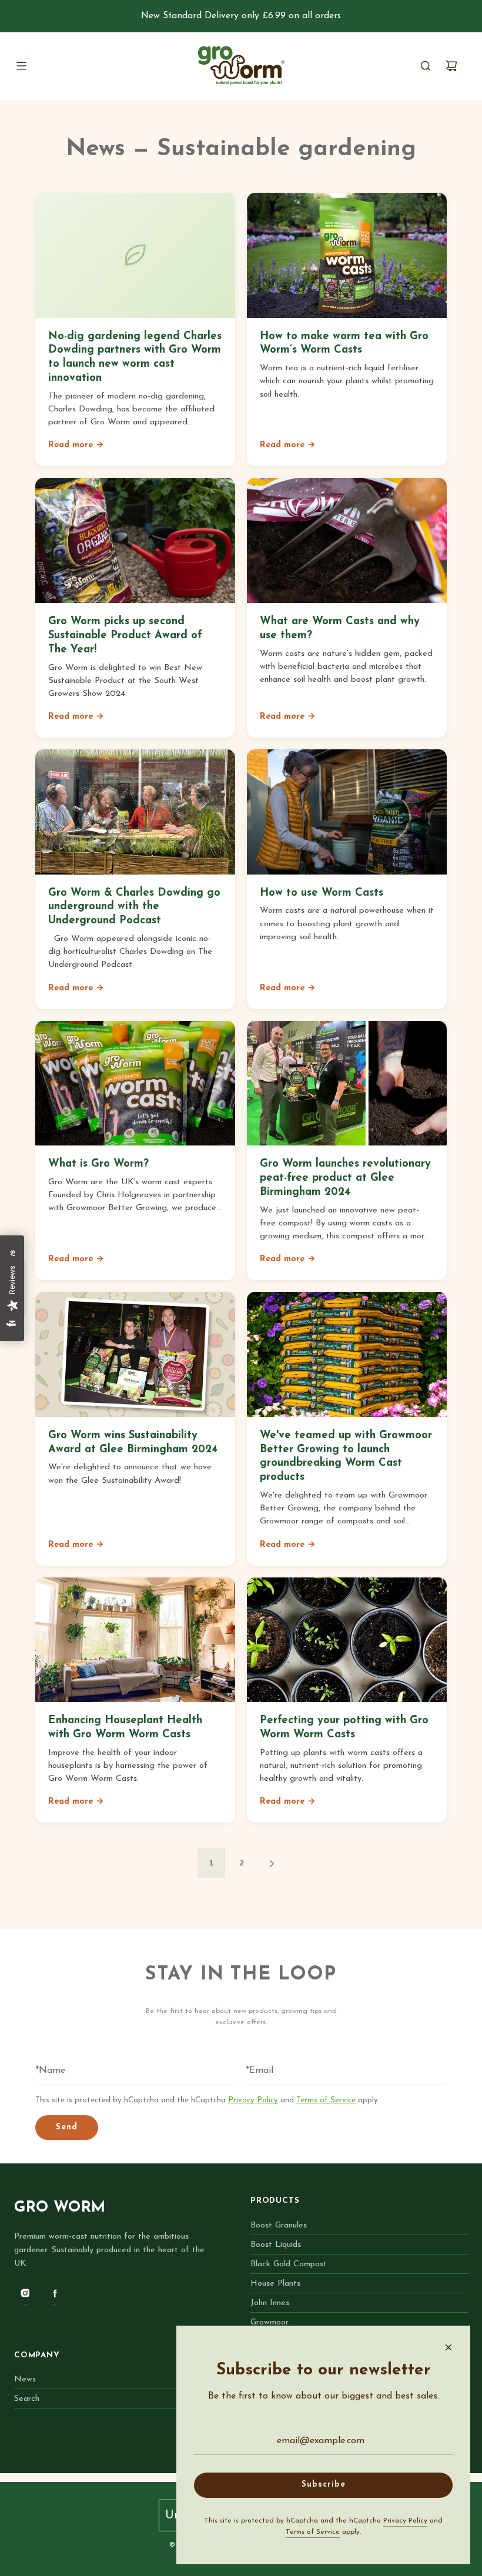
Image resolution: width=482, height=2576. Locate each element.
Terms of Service (326, 2100)
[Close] (448, 2347)
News (25, 2379)
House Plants (275, 2284)
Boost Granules (279, 2225)
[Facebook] (55, 2293)
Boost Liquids (276, 2245)
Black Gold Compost (289, 2264)
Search (27, 2399)
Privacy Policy (253, 2100)
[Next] (272, 1863)
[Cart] (451, 66)
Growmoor (270, 2322)
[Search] (426, 66)
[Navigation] (21, 66)
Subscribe (324, 2485)
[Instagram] (25, 2293)
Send (67, 2127)
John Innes (270, 2303)
